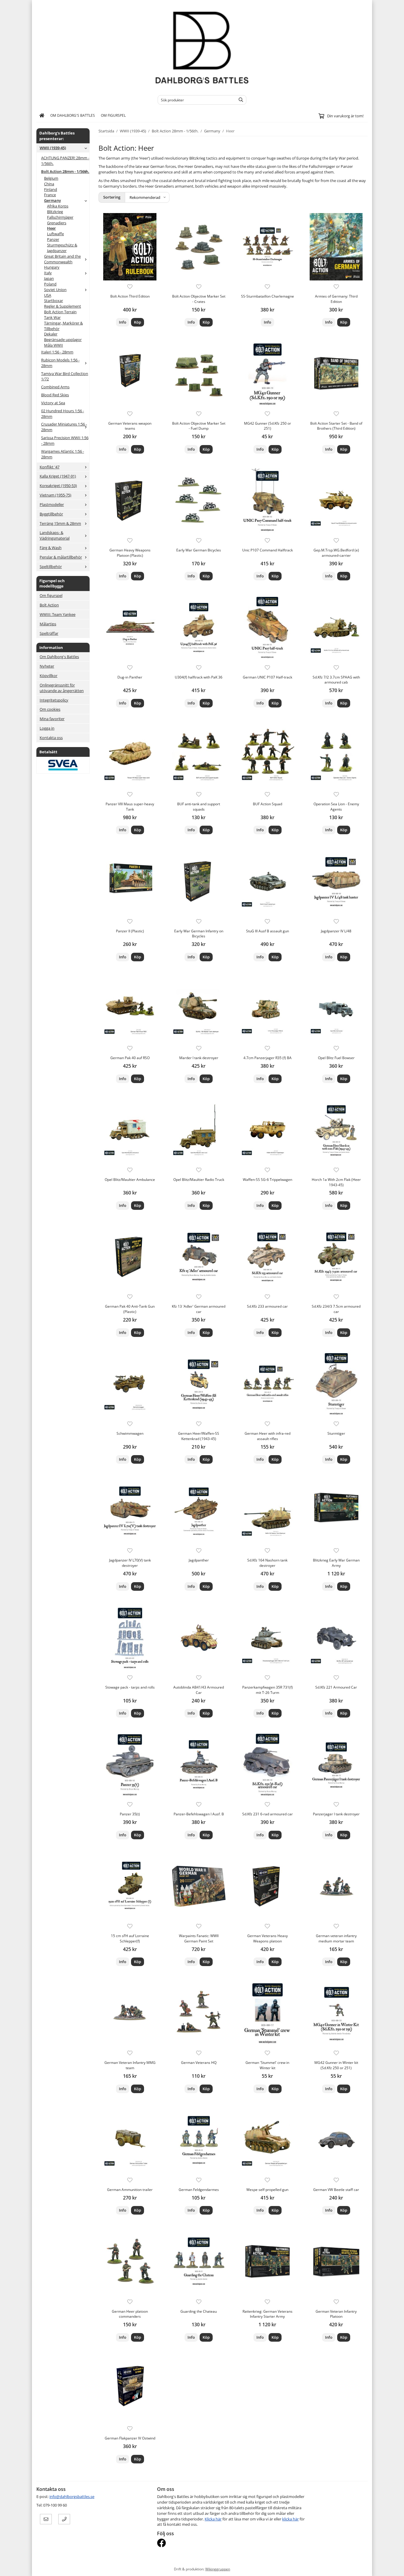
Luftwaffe (55, 234)
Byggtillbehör (51, 514)
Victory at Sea (53, 403)
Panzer (53, 239)
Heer (51, 228)
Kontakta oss (51, 738)
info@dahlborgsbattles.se (72, 2497)
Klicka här (213, 2519)
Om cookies (50, 709)
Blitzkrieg (55, 212)
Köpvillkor (49, 676)
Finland (51, 189)
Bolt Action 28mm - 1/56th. (65, 171)
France (50, 195)
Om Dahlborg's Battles (73, 115)
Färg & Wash (51, 548)
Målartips (48, 624)
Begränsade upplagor (63, 340)
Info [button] (123, 322)
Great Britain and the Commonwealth (62, 259)
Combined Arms (55, 387)
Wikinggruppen (218, 2569)
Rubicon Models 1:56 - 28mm (60, 363)
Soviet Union (55, 290)
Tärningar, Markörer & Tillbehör (63, 326)
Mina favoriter (52, 719)
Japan (49, 278)
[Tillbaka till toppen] (364, 2568)
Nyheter (47, 666)
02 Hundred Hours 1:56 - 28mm (63, 414)
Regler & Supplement (63, 306)
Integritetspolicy (54, 700)
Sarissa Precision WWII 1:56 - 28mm (65, 440)
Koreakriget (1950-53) (58, 486)
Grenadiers (57, 223)
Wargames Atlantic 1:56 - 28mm (63, 454)
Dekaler (51, 334)
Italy (48, 273)
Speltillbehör (51, 567)
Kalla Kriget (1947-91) (58, 476)
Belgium (51, 178)
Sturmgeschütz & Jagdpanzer (62, 248)
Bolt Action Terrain (60, 312)
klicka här (290, 2519)
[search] (239, 100)
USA (48, 295)
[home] (42, 116)
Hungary (52, 267)
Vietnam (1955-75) (55, 495)
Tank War (52, 317)
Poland (50, 284)
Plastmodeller (52, 504)
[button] (138, 322)
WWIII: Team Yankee (58, 614)
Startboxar (54, 301)
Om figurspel (113, 115)
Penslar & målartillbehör (61, 557)
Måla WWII (54, 345)
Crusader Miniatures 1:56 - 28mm (64, 427)
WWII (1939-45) (53, 148)
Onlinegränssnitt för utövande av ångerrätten (62, 688)
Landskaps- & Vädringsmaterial (55, 535)
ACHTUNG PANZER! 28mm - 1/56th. (65, 161)
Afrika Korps (58, 206)
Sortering (112, 197)
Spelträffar (49, 633)
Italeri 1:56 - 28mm (57, 352)
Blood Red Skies (55, 395)
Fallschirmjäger (60, 217)
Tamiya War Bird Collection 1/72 (65, 376)
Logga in (47, 728)
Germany (52, 200)
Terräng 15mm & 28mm (60, 523)
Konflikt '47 (50, 467)
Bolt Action (49, 605)
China (49, 184)
